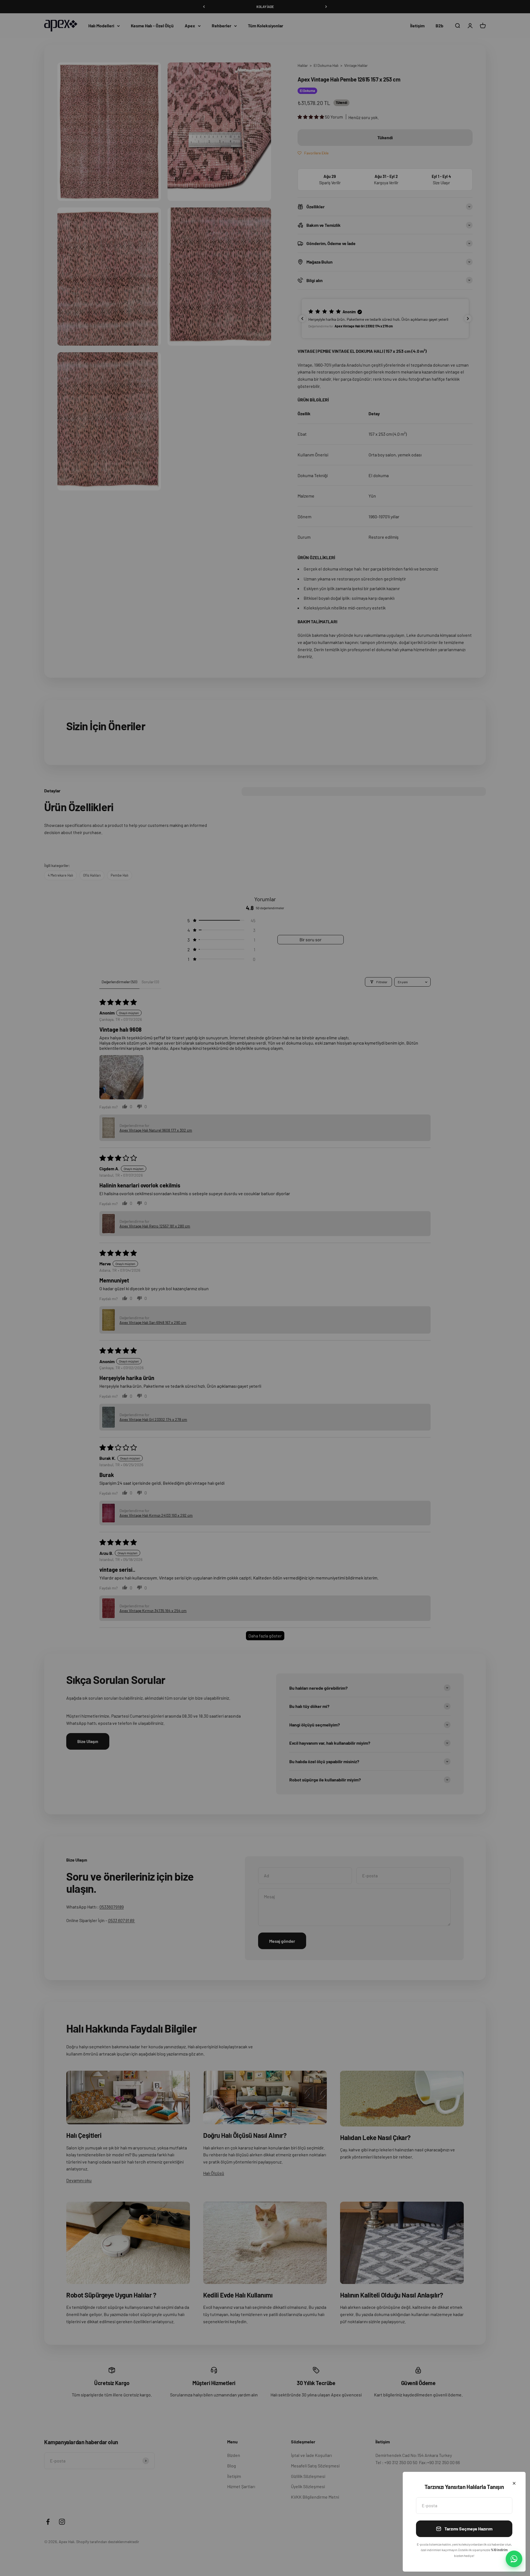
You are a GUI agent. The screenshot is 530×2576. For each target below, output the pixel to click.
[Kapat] (514, 2483)
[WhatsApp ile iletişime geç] (514, 2559)
